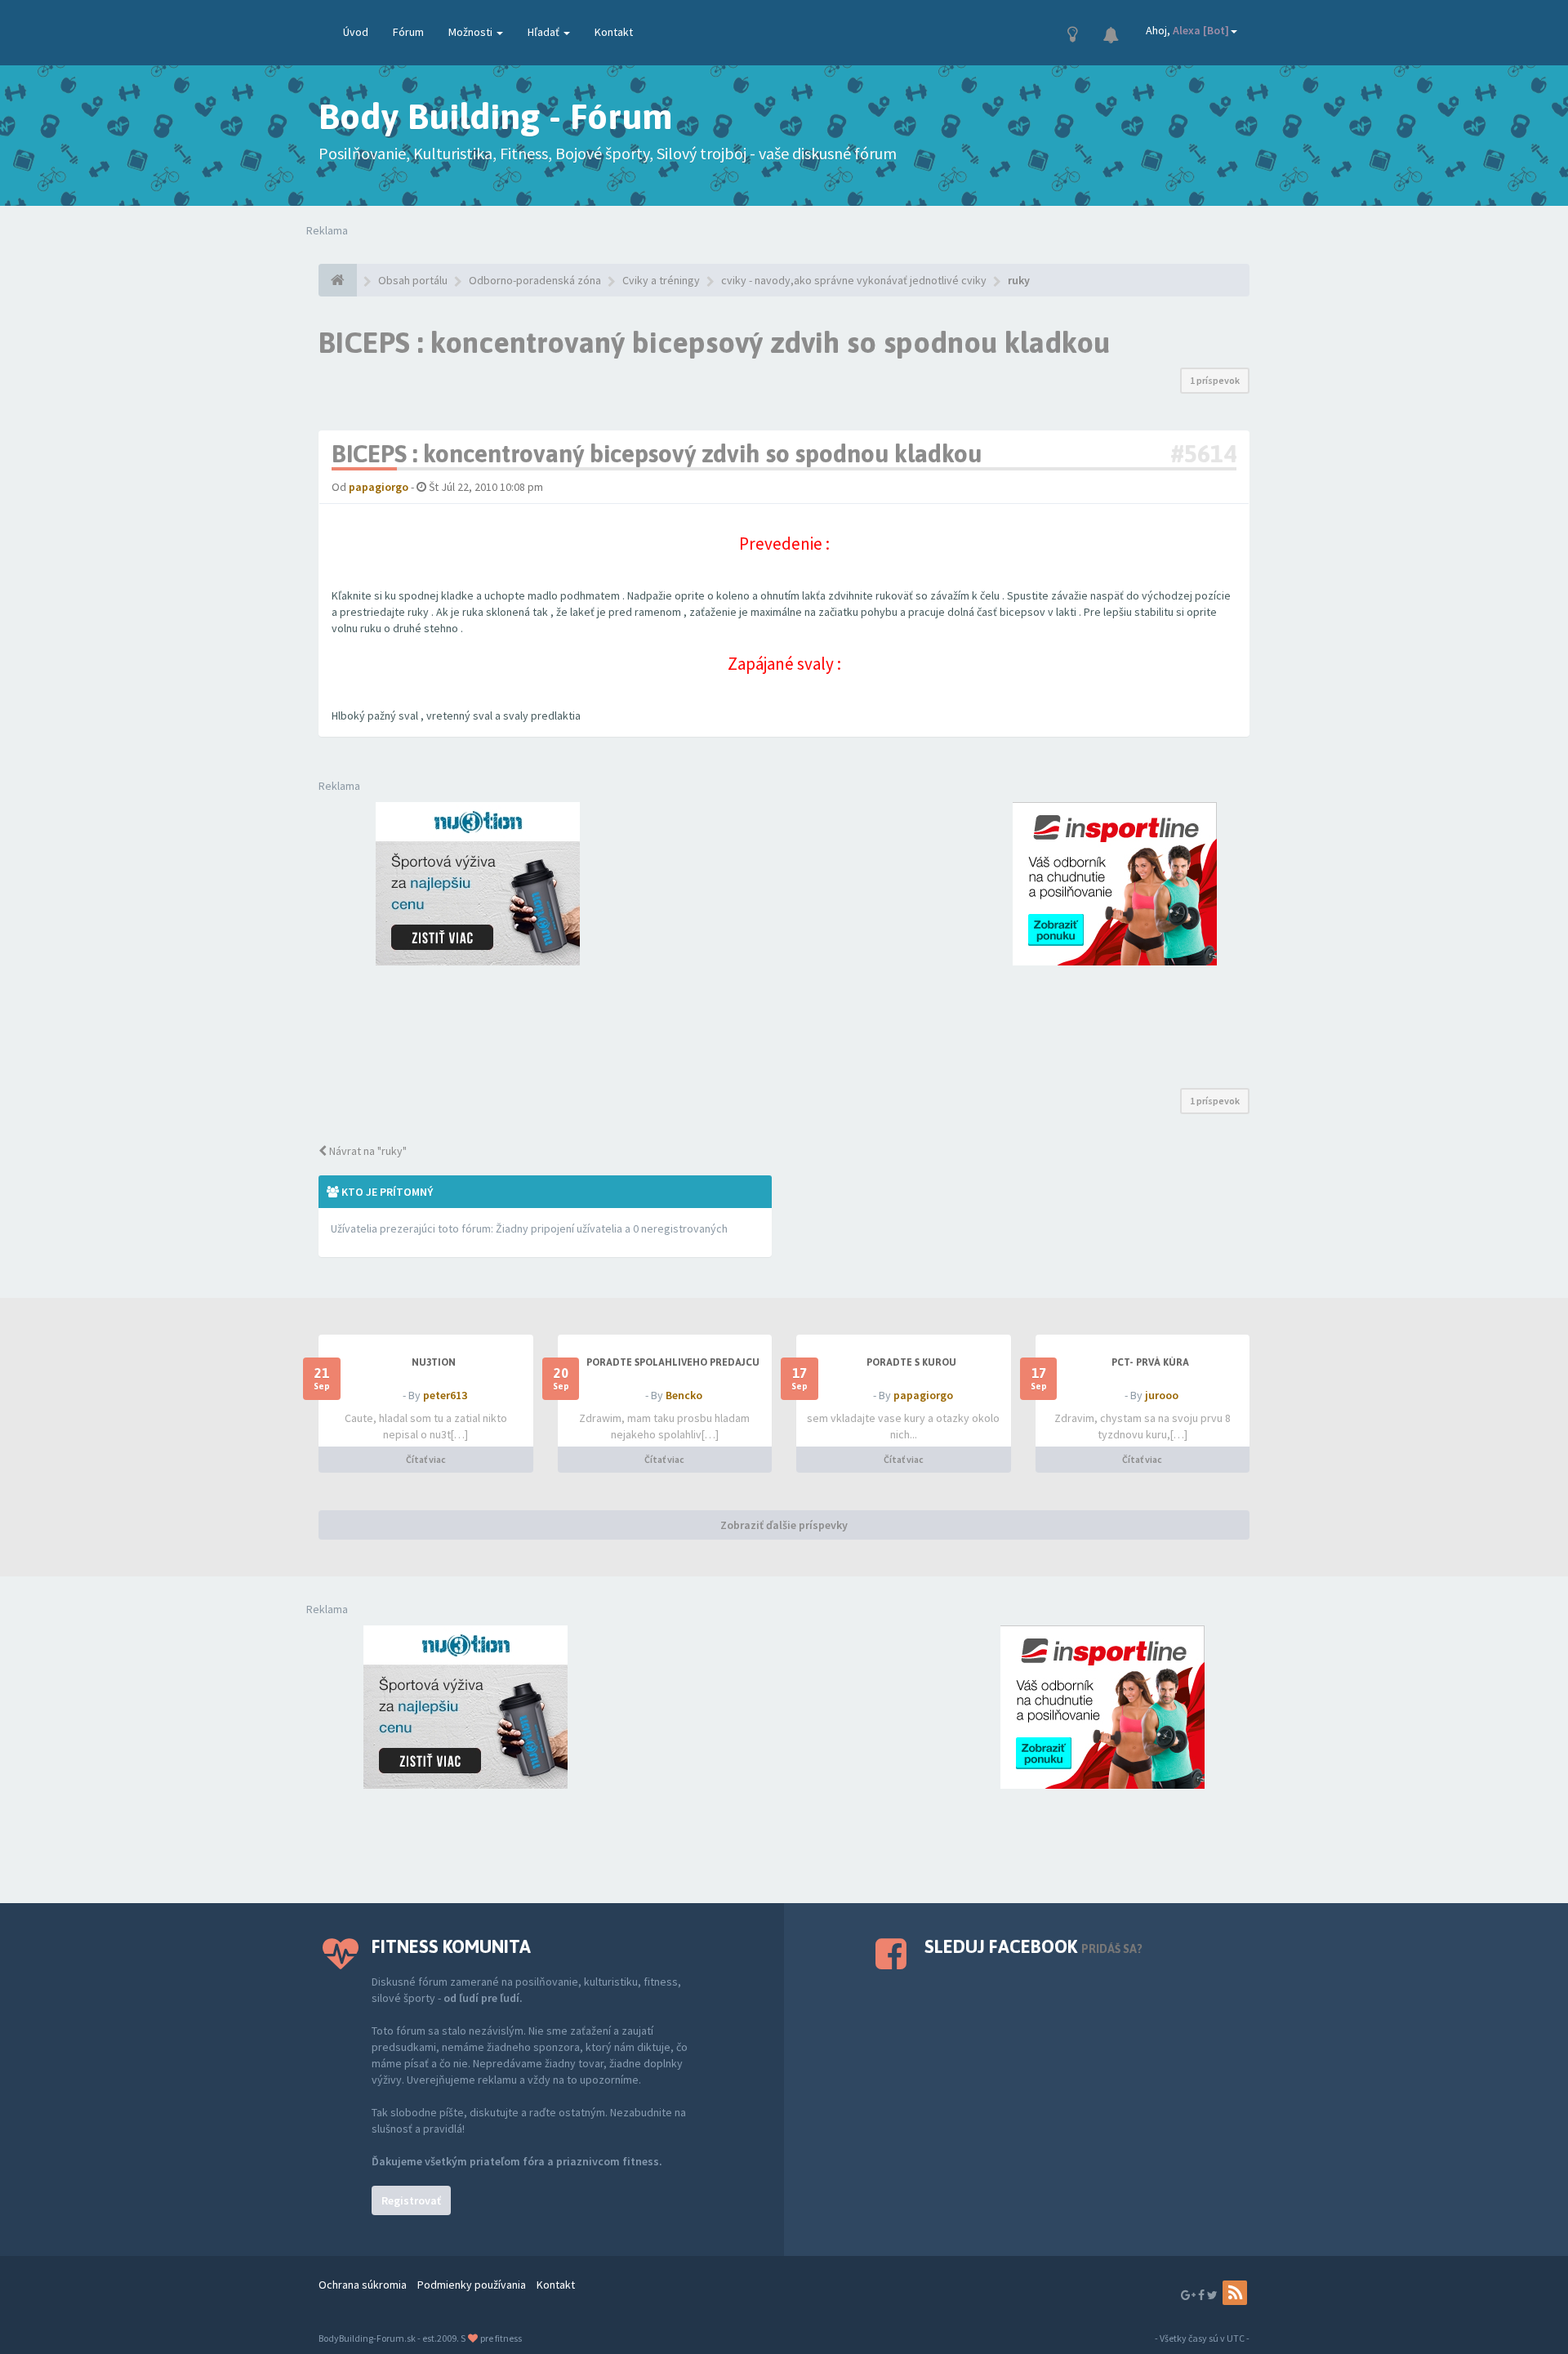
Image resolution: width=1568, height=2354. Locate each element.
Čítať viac (426, 1459)
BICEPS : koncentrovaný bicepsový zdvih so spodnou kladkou (714, 342)
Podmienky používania (472, 2285)
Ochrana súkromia (363, 2285)
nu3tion (434, 1362)
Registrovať (411, 2200)
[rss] (1235, 2293)
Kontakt (614, 32)
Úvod (356, 32)
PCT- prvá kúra (1150, 1362)
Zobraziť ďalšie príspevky (784, 1525)
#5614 (1203, 453)
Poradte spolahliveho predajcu (673, 1362)
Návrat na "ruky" (367, 1151)
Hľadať (545, 32)
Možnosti (472, 32)
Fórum (408, 32)
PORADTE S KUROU (911, 1362)
